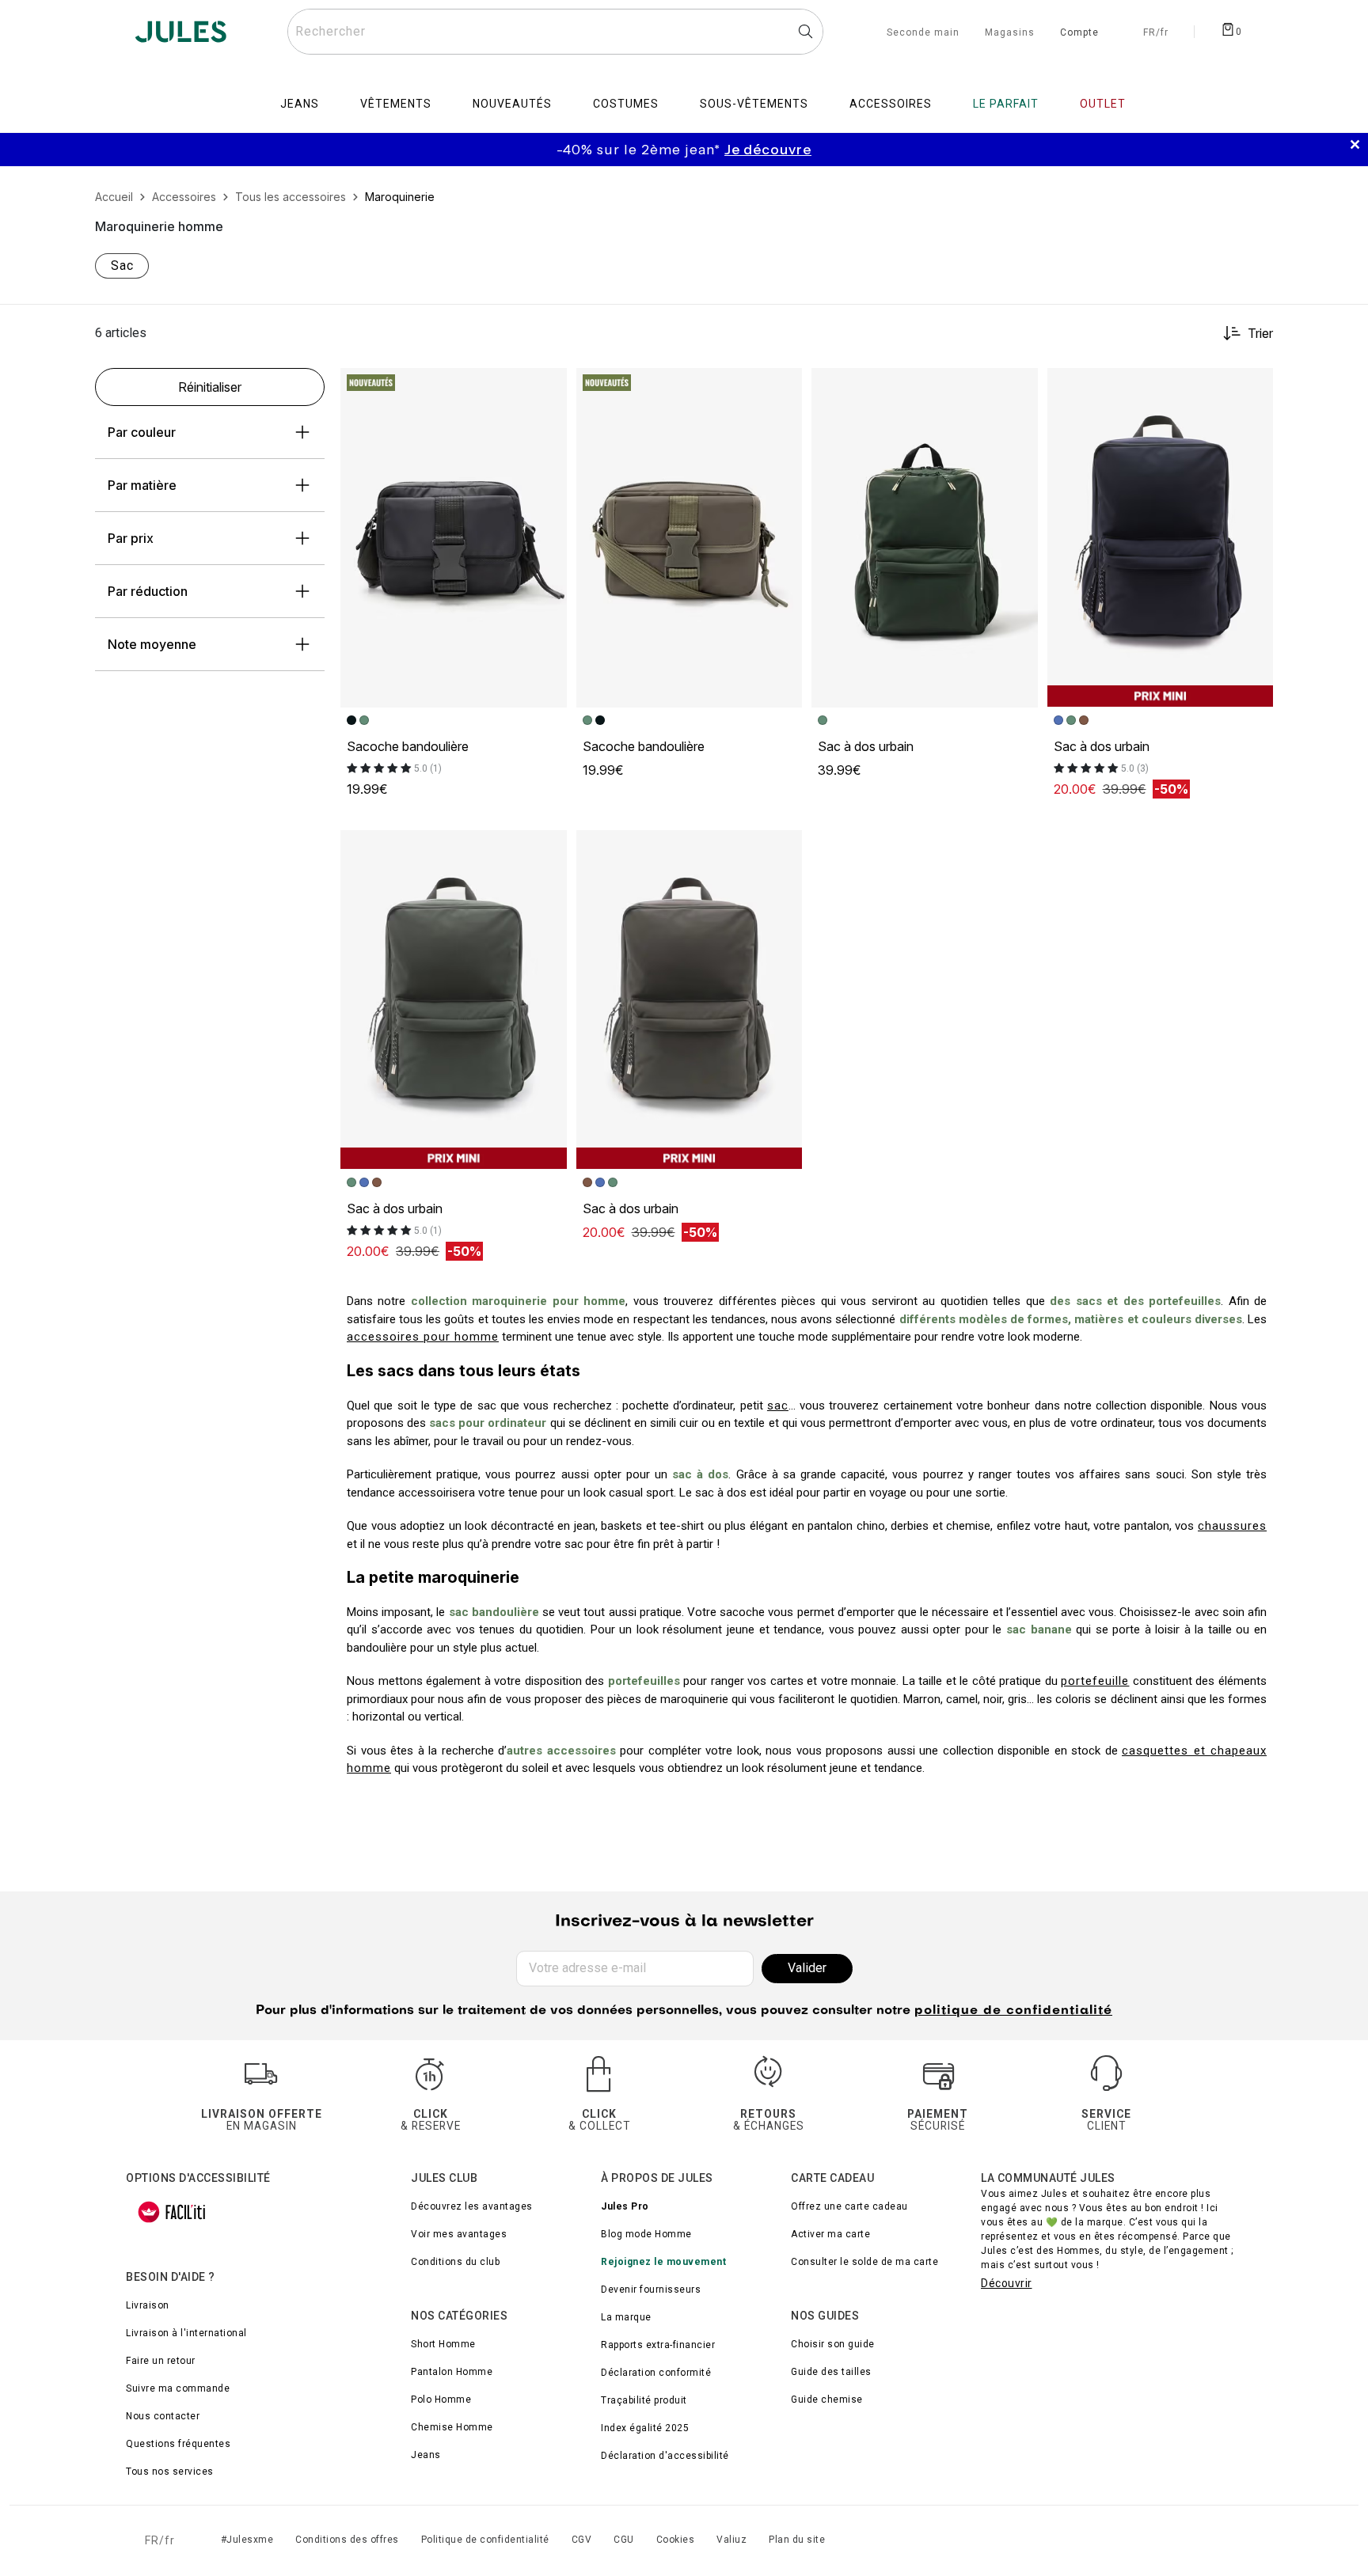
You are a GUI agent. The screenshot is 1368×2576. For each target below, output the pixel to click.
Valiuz (731, 2540)
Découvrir (1007, 2283)
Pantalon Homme (452, 2372)
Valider (807, 1968)
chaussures (1232, 1526)
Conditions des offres (347, 2540)
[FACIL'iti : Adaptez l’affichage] (172, 2212)
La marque (626, 2317)
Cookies (676, 2540)
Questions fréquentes (178, 2444)
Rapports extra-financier (658, 2345)
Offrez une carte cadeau (849, 2206)
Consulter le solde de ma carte (864, 2262)
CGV (582, 2540)
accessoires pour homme (423, 1337)
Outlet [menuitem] (1103, 104)
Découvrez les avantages (472, 2206)
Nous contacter (163, 2416)
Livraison (148, 2305)
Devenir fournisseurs (651, 2290)
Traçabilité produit (644, 2400)
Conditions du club (455, 2262)
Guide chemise (827, 2400)
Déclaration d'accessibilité (665, 2456)
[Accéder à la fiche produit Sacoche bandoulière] (454, 537)
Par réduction (148, 591)
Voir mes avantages (459, 2234)
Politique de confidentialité (485, 2540)
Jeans (426, 2455)
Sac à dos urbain (866, 746)
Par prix (131, 538)
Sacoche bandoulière (408, 746)
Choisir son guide (833, 2344)
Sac (122, 266)
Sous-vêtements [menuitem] (754, 104)
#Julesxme (247, 2540)
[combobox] (555, 32)
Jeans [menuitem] (300, 104)
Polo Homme (441, 2400)
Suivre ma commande (178, 2388)
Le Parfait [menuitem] (1006, 104)
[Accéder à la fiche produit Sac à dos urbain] (925, 537)
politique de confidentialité (1013, 2011)
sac (778, 1406)
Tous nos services (170, 2472)
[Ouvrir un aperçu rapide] (548, 387)
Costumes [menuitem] (626, 104)
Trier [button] (1260, 333)
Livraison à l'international (186, 2333)
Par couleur (142, 432)
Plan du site (797, 2540)
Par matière (142, 485)
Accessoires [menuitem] (891, 104)
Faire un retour (161, 2361)
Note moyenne (152, 644)
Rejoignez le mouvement (663, 2262)
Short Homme (443, 2344)
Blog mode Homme (646, 2234)
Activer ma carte (830, 2234)
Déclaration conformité (656, 2373)
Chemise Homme (452, 2427)
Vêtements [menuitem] (396, 104)
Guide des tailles (831, 2372)
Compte (1079, 33)
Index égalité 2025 (645, 2428)
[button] (548, 387)
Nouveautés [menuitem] (512, 104)
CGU (624, 2540)
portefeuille (1095, 1681)
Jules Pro (625, 2206)
